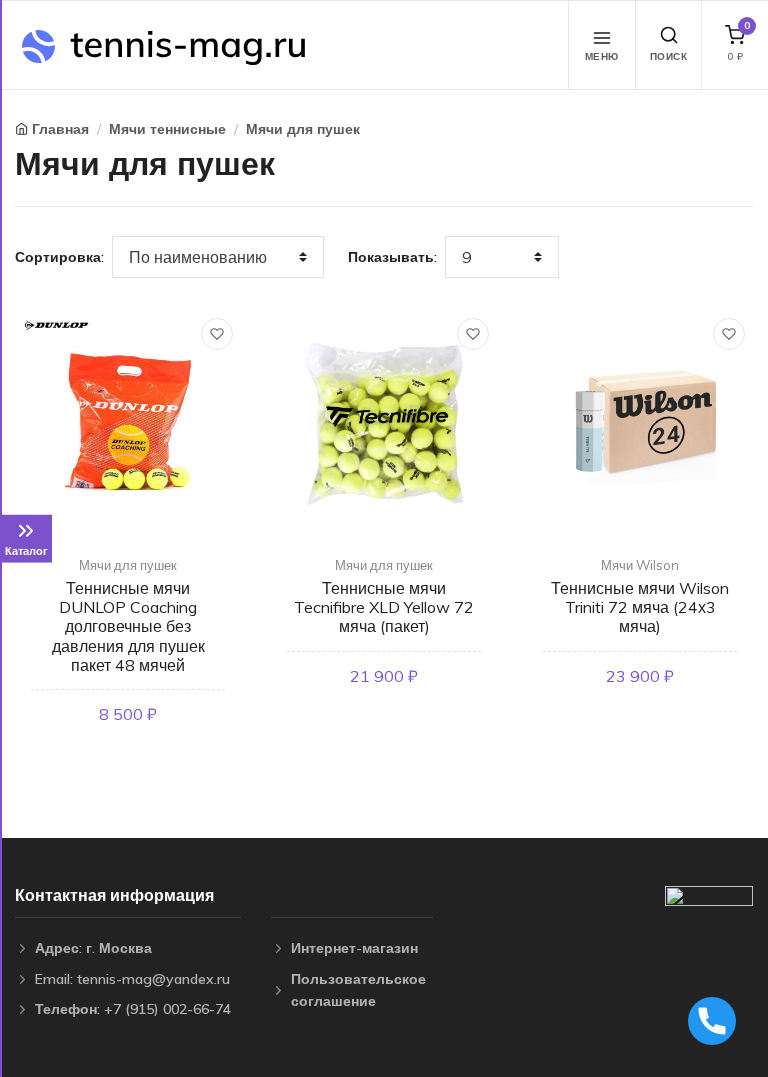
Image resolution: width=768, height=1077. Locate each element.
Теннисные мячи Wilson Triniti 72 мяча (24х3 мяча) (640, 607)
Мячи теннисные (167, 129)
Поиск (669, 56)
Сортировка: (59, 257)
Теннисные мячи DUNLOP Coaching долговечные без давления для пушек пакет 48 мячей (128, 626)
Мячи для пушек (303, 129)
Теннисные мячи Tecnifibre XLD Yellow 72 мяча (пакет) (384, 607)
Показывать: (392, 257)
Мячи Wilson (640, 565)
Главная (60, 129)
